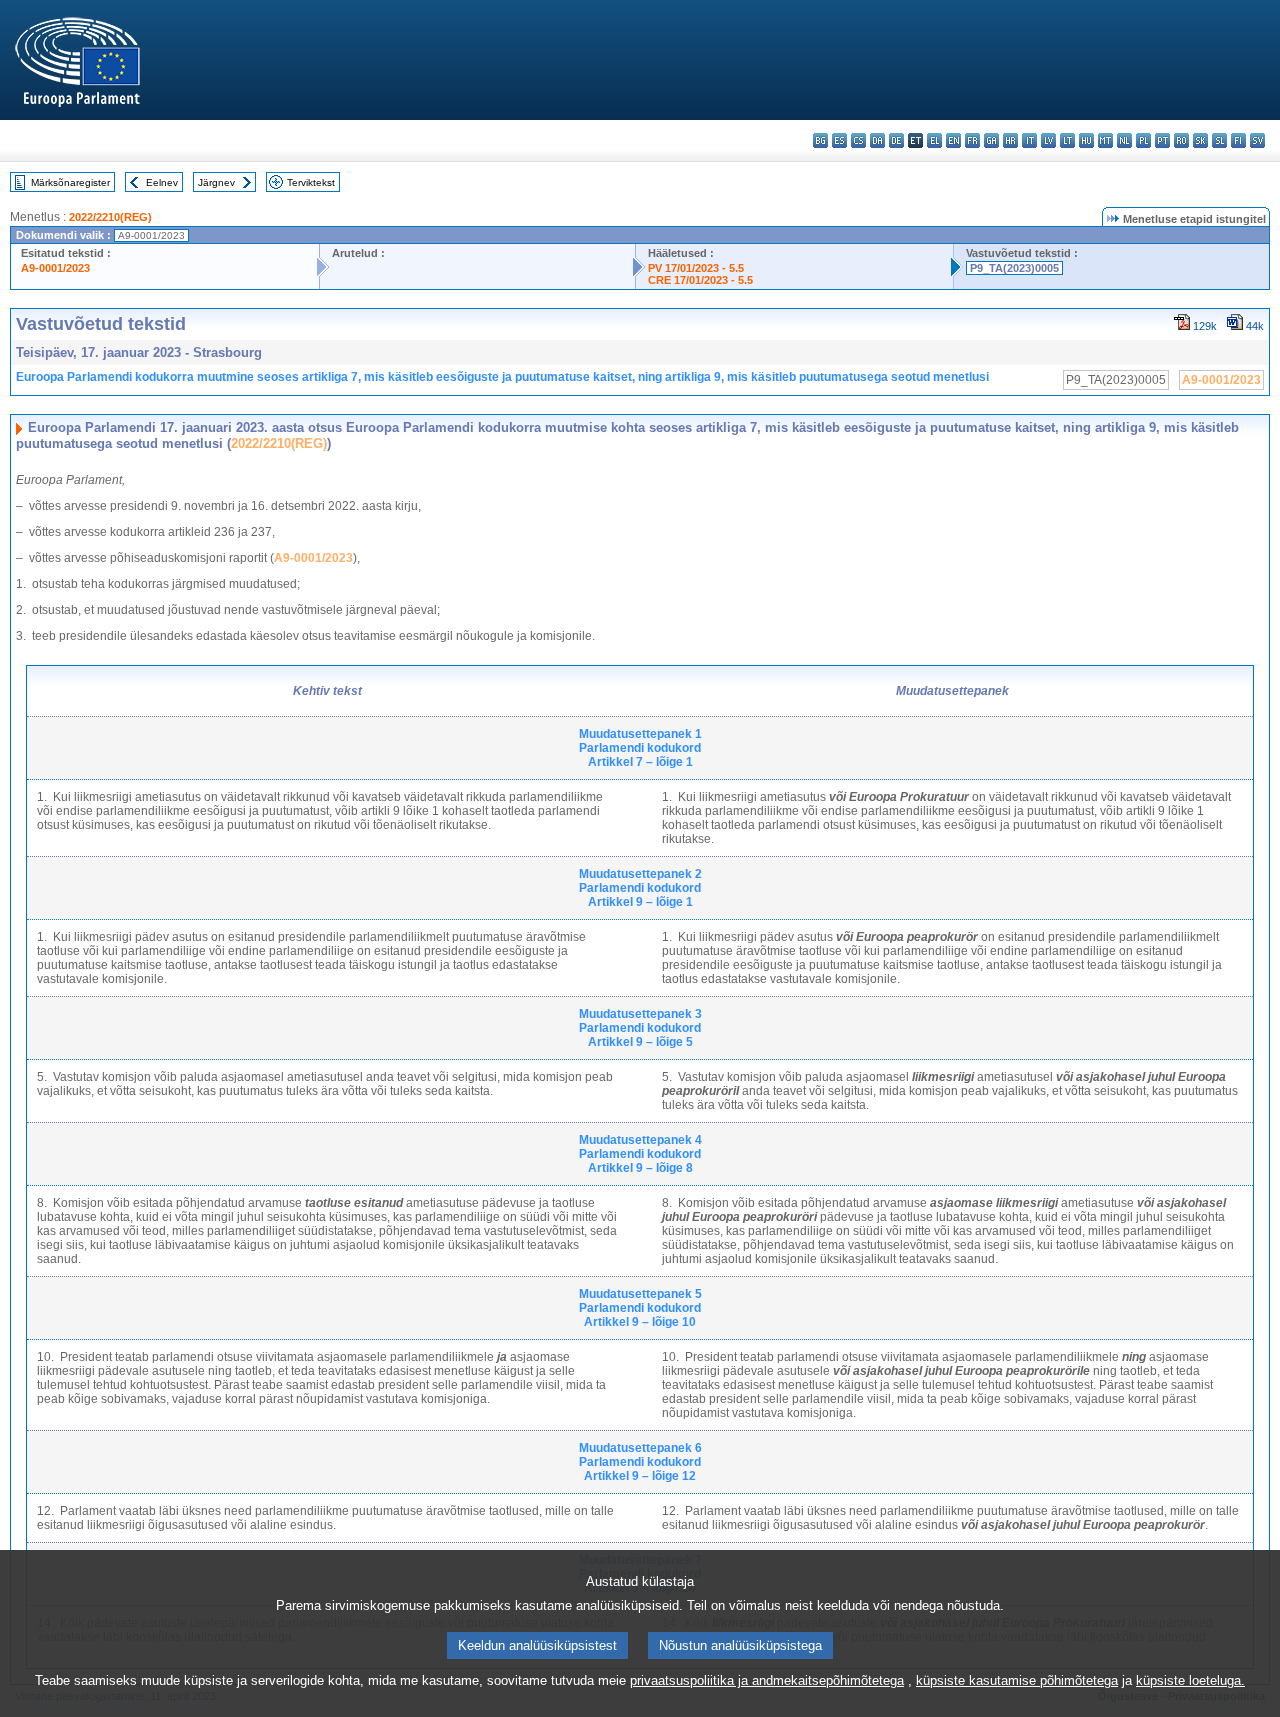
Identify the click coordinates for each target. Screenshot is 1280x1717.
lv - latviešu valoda (1048, 140)
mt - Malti (1105, 140)
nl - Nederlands (1124, 140)
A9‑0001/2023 (313, 558)
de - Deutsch (896, 140)
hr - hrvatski (1010, 140)
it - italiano (1029, 140)
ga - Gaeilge (991, 140)
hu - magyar (1086, 140)
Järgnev (216, 182)
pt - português (1162, 140)
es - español (839, 140)
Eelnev (162, 182)
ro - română (1181, 140)
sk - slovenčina (1200, 140)
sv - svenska (1257, 140)
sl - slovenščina (1219, 140)
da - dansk (877, 140)
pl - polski (1143, 140)
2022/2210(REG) (110, 217)
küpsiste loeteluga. (1190, 1680)
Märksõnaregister (70, 182)
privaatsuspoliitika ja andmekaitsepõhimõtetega (767, 1680)
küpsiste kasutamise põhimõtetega (1017, 1680)
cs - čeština (858, 140)
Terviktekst (311, 182)
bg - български (820, 140)
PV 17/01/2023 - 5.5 (696, 268)
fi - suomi (1238, 140)
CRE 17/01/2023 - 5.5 (700, 280)
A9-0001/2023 (55, 268)
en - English (953, 140)
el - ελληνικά (934, 140)
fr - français (972, 140)
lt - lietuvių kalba (1067, 140)
